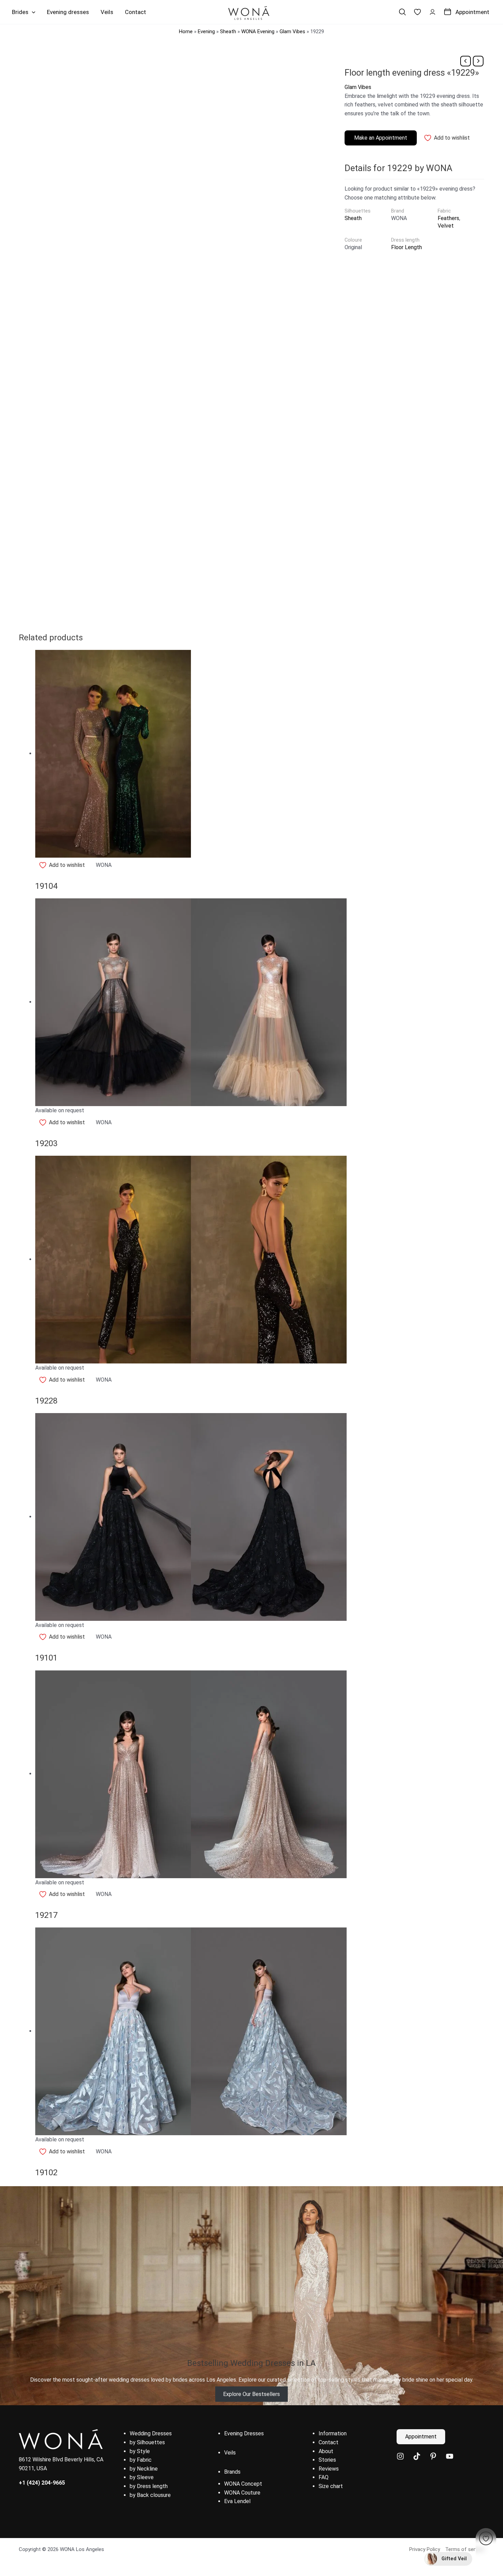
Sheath (228, 31)
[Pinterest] (433, 2456)
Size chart (331, 2486)
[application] (32, 12)
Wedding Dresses (151, 2433)
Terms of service (465, 2549)
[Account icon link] (433, 12)
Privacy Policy (425, 2549)
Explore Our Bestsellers (251, 2394)
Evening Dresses (244, 2433)
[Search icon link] (402, 12)
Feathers (448, 218)
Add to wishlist (452, 138)
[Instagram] (400, 2456)
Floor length (407, 247)
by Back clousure (150, 2495)
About (326, 2451)
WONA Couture (242, 2493)
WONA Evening (258, 31)
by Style (140, 2451)
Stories (327, 2460)
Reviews (329, 2469)
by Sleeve (142, 2477)
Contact (328, 2442)
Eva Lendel (237, 2501)
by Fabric (141, 2460)
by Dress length (149, 2486)
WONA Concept (243, 2484)
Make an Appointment (381, 138)
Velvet (446, 226)
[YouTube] (450, 2456)
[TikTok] (417, 2456)
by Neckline (144, 2469)
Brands (232, 2472)
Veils (230, 2453)
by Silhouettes (147, 2442)
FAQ (324, 2477)
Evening (206, 31)
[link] (417, 12)
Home (186, 31)
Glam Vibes (292, 31)
